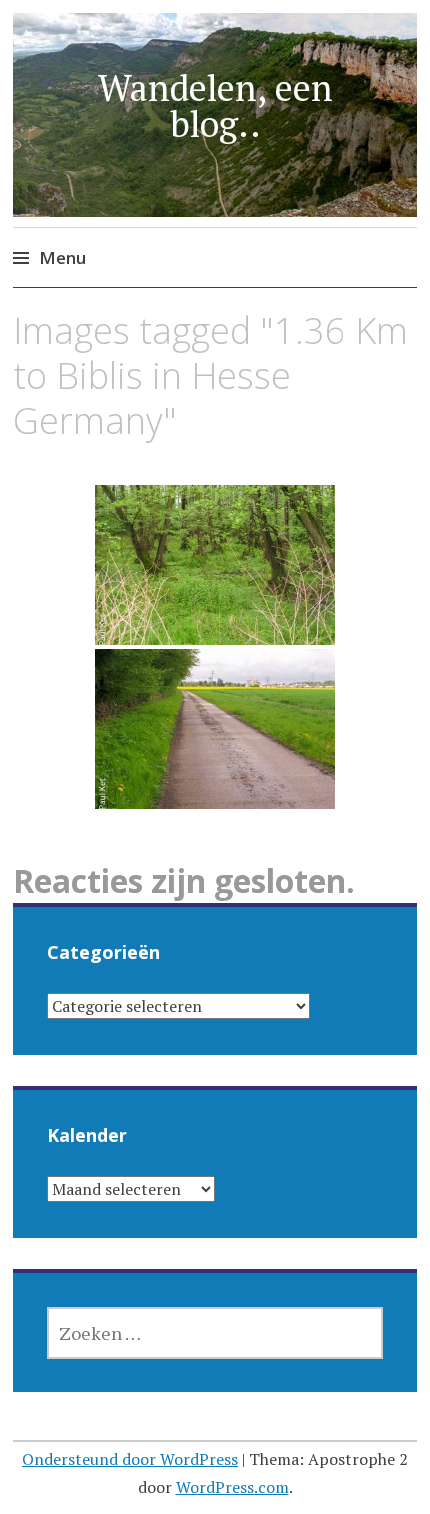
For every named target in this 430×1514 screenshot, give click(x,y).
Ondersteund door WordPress (130, 1459)
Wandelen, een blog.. (215, 105)
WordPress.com (232, 1487)
